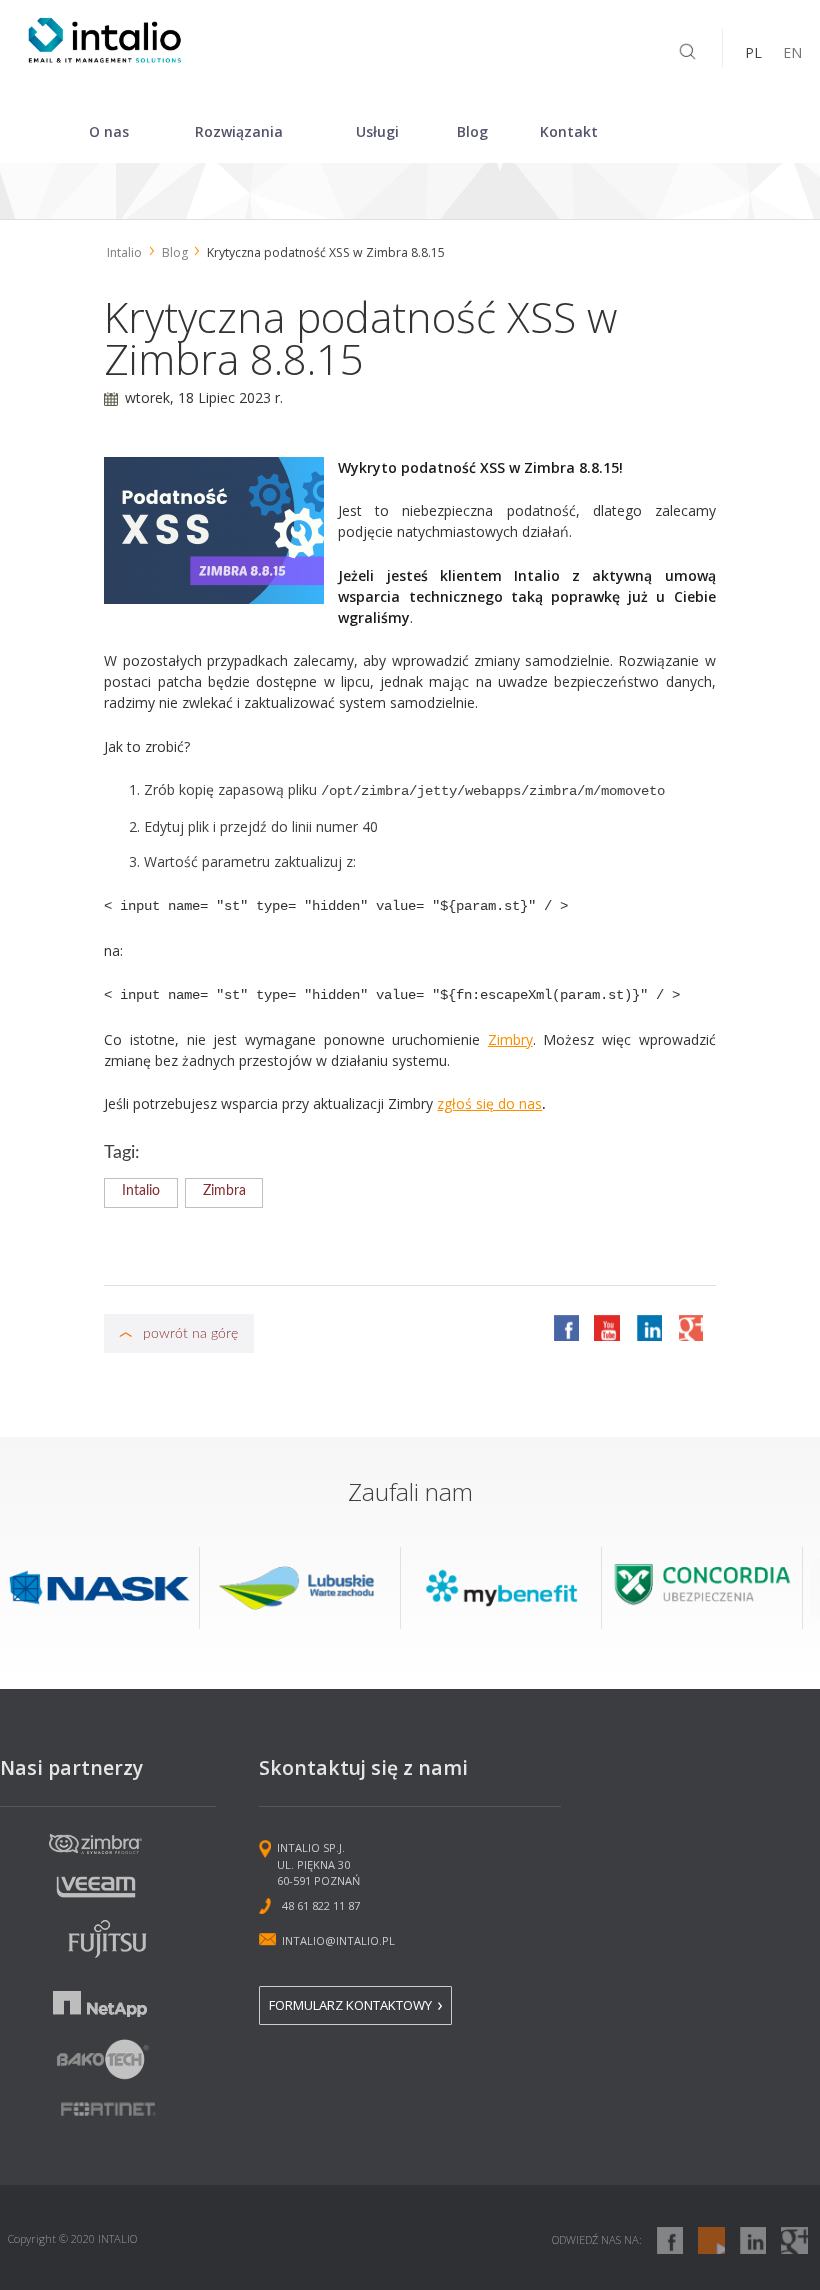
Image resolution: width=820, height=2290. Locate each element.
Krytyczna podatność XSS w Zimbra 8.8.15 (326, 252)
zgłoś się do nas (489, 1103)
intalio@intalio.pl (338, 1940)
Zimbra (224, 1191)
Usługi (377, 131)
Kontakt (569, 131)
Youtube (607, 1327)
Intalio (124, 252)
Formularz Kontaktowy (350, 2006)
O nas (109, 131)
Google (690, 1327)
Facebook (566, 1327)
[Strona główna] (105, 57)
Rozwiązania (239, 131)
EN (792, 52)
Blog (472, 131)
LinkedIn (649, 1327)
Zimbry (510, 1039)
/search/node (687, 52)
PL (753, 52)
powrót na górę (190, 1333)
